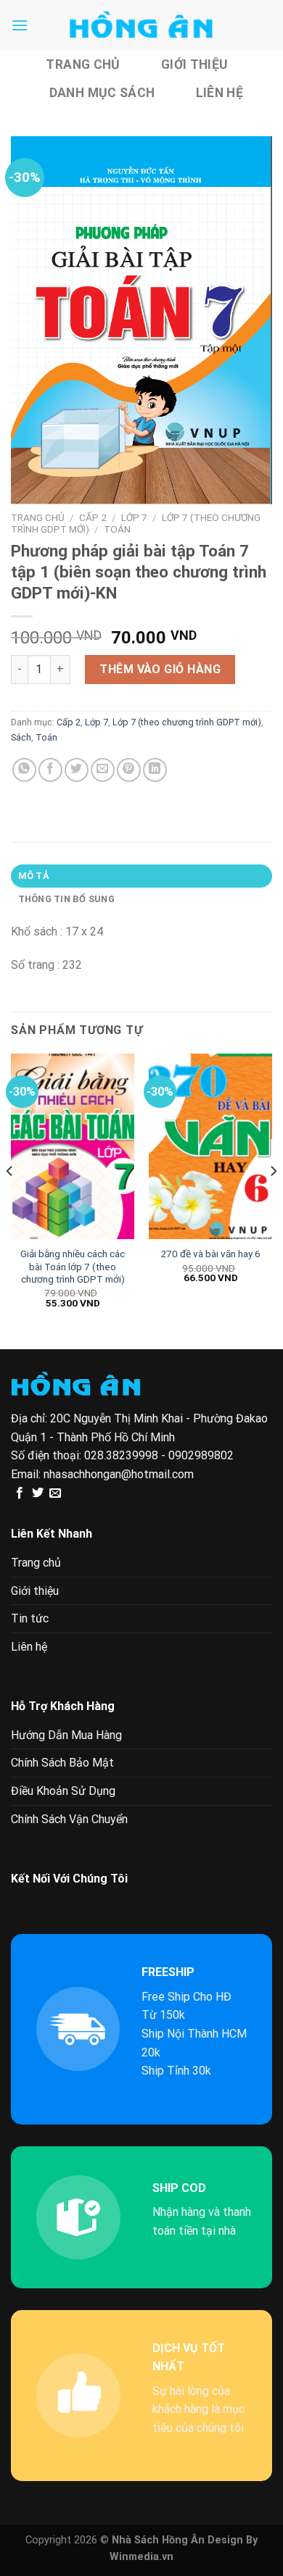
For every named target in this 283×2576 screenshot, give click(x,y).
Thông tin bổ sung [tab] (66, 899)
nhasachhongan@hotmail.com (119, 1474)
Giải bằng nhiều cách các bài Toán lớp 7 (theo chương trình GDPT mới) (73, 1266)
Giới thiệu (194, 64)
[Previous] (10, 1200)
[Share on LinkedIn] (155, 770)
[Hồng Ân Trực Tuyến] (141, 25)
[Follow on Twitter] (38, 1493)
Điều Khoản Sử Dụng (63, 1791)
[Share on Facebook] (50, 770)
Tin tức (30, 1618)
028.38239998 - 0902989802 (159, 1455)
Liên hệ (220, 93)
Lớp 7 (134, 517)
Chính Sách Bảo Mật (62, 1763)
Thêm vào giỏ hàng (160, 669)
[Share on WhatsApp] (24, 770)
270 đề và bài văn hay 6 (210, 1254)
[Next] (273, 1200)
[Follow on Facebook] (20, 1493)
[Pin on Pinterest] (129, 770)
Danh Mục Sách (102, 93)
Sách (21, 737)
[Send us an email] (55, 1493)
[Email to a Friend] (103, 770)
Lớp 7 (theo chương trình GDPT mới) (187, 722)
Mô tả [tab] (34, 876)
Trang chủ (83, 64)
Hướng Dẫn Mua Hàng (66, 1735)
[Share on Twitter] (77, 770)
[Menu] (20, 25)
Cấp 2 (93, 517)
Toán (117, 529)
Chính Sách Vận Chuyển (69, 1819)
